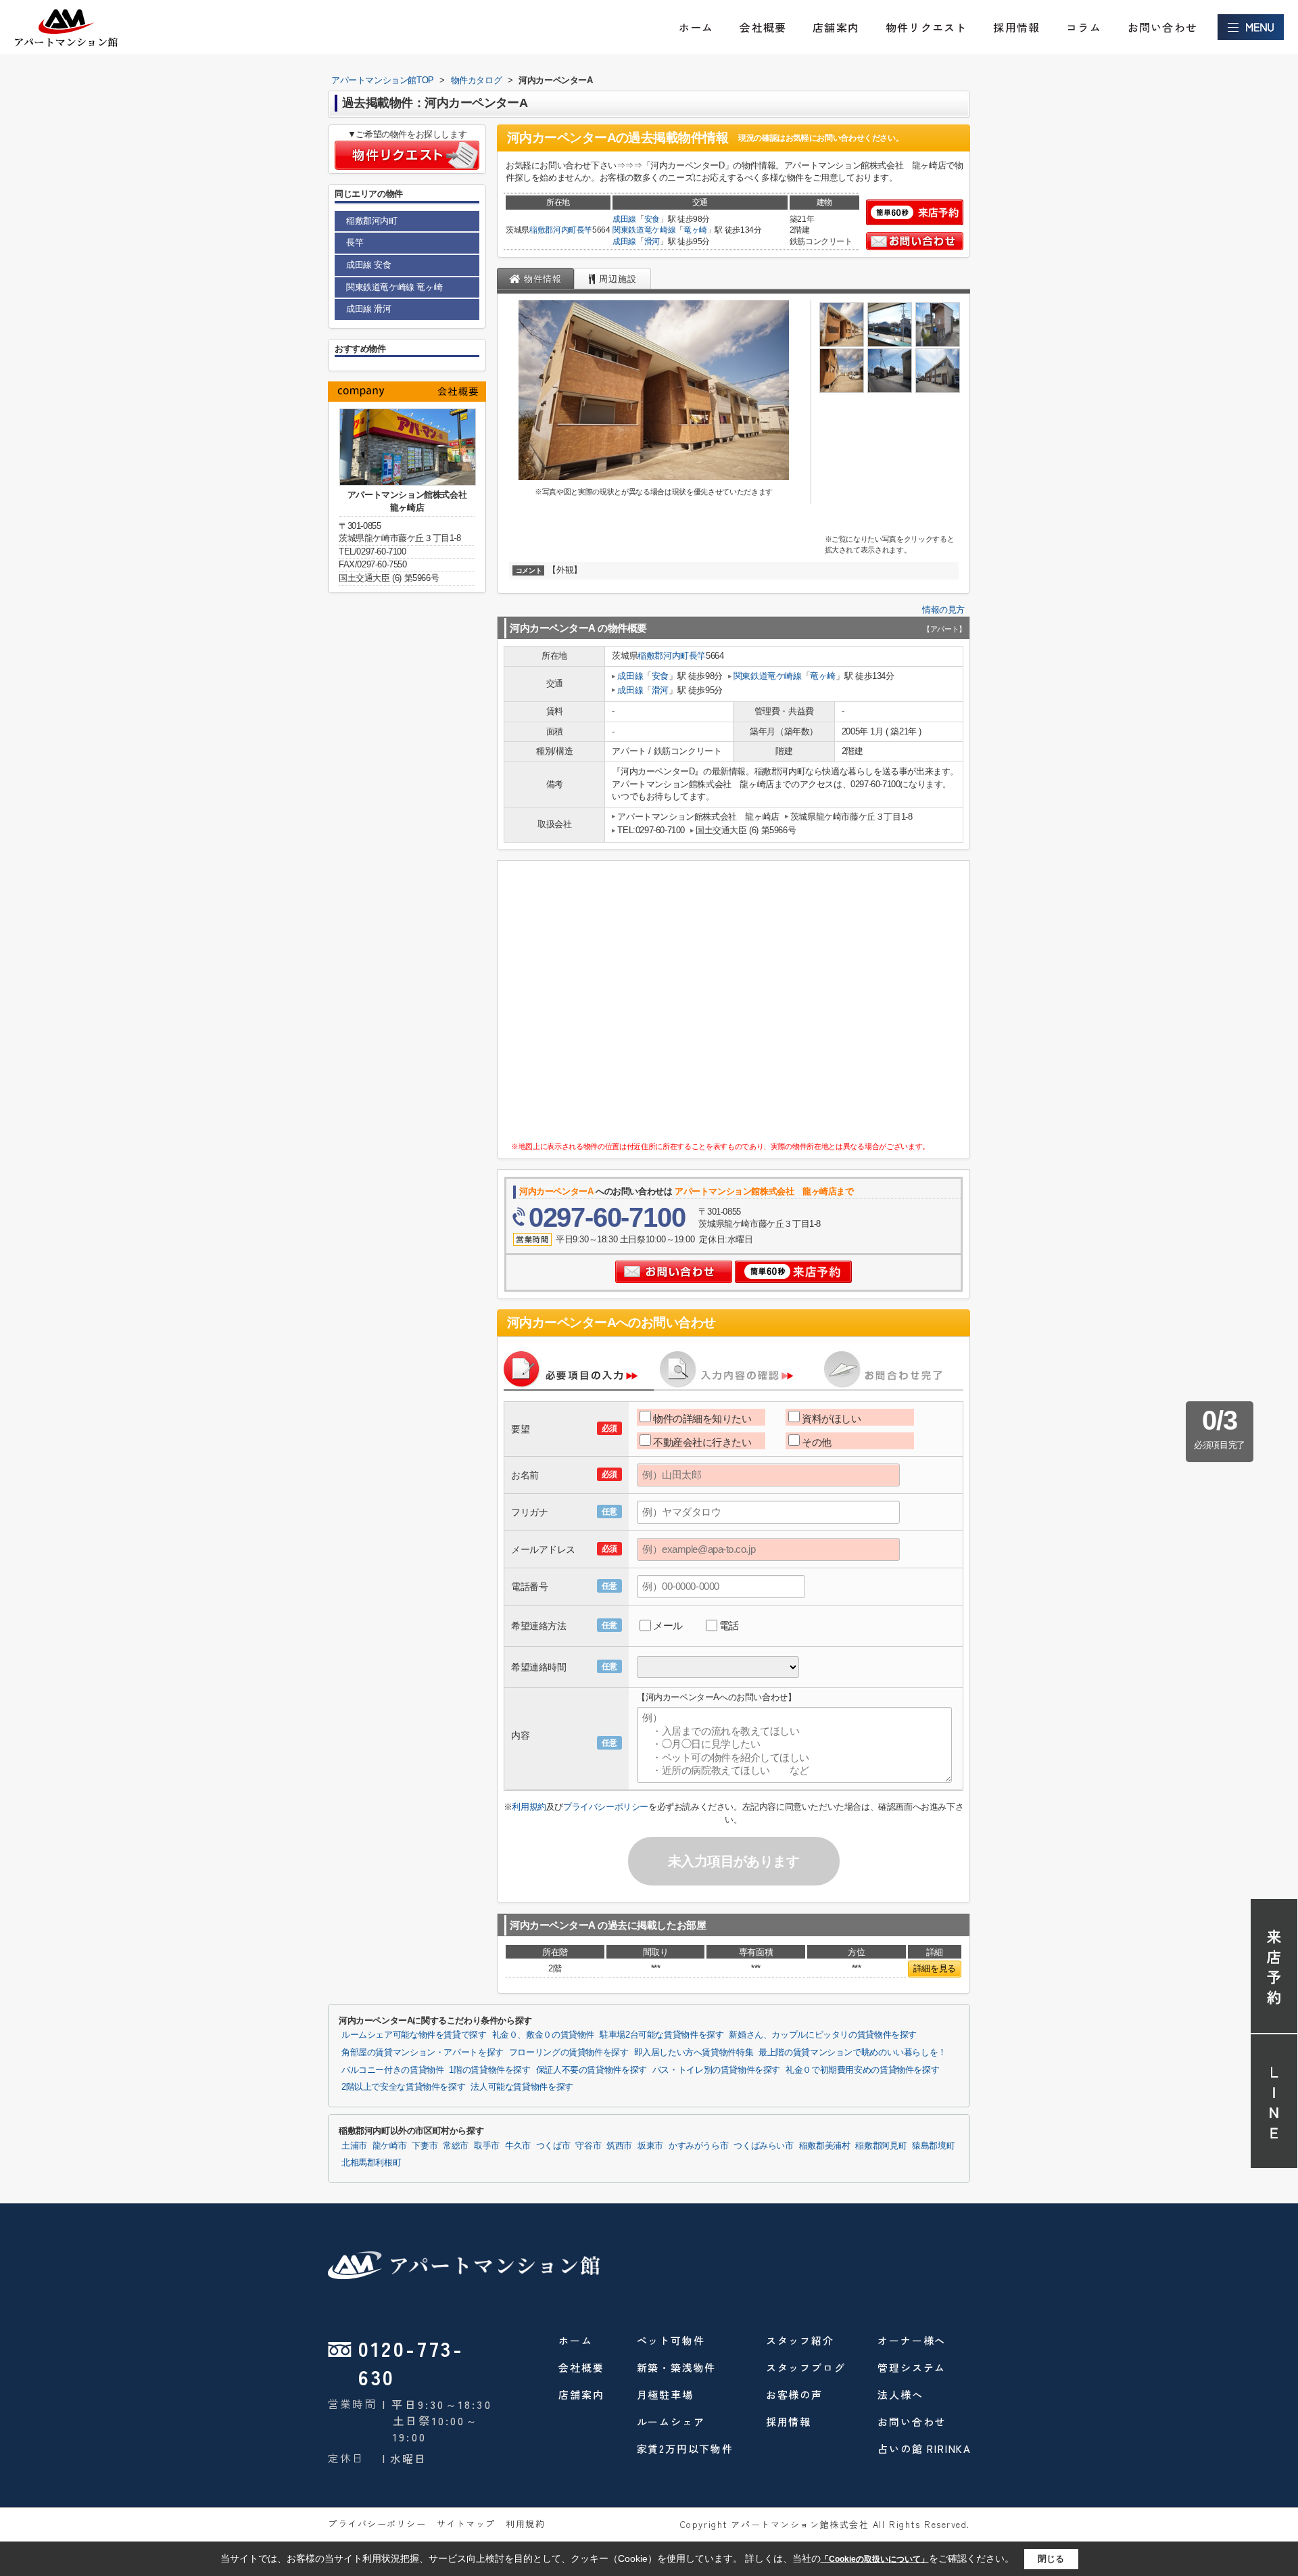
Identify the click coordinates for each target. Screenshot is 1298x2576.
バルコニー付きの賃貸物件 (392, 2070)
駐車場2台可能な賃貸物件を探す (662, 2035)
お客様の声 (794, 2394)
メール (668, 1625)
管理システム (912, 2367)
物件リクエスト (926, 27)
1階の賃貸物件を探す (489, 2070)
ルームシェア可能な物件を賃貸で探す (414, 2035)
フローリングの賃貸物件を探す (569, 2053)
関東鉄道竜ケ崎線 (644, 230)
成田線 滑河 (369, 309)
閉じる (1051, 2558)
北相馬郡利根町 (371, 2163)
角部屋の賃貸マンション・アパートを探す (423, 2053)
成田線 (624, 219)
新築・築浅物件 (677, 2367)
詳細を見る (935, 1968)
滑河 (652, 241)
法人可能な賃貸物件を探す (522, 2087)
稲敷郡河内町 (553, 230)
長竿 (584, 230)
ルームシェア (671, 2421)
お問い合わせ (1162, 27)
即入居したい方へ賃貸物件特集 (694, 2053)
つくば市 (553, 2146)
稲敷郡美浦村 (825, 2146)
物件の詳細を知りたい (702, 1419)
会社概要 (763, 27)
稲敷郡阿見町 (881, 2146)
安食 (652, 219)
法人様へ (900, 2394)
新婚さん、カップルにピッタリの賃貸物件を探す (823, 2035)
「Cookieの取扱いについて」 (875, 2559)
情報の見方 (943, 610)
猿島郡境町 (933, 2146)
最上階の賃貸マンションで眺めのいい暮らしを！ (852, 2053)
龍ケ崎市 (390, 2146)
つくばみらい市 (763, 2146)
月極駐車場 (665, 2394)
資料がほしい (831, 1419)
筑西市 (619, 2146)
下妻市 (425, 2146)
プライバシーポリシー (606, 1807)
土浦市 (354, 2146)
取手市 (487, 2146)
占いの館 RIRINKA (924, 2449)
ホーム (696, 27)
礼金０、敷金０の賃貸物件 (543, 2035)
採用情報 (1016, 27)
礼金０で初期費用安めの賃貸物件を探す (862, 2070)
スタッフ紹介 (800, 2340)
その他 (817, 1442)
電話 (729, 1625)
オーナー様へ (912, 2340)
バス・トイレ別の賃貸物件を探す (716, 2070)
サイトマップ (466, 2524)
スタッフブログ (806, 2367)
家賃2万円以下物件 (685, 2449)
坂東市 (650, 2146)
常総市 (456, 2146)
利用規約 (529, 1807)
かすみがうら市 (698, 2146)
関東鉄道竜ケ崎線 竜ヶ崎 (394, 287)
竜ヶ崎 (695, 230)
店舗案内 (836, 27)
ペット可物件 (671, 2340)
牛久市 (518, 2146)
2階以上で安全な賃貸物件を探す (403, 2087)
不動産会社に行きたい (702, 1442)
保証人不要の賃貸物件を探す (592, 2070)
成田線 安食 (369, 265)
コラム (1084, 27)
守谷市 (588, 2146)
